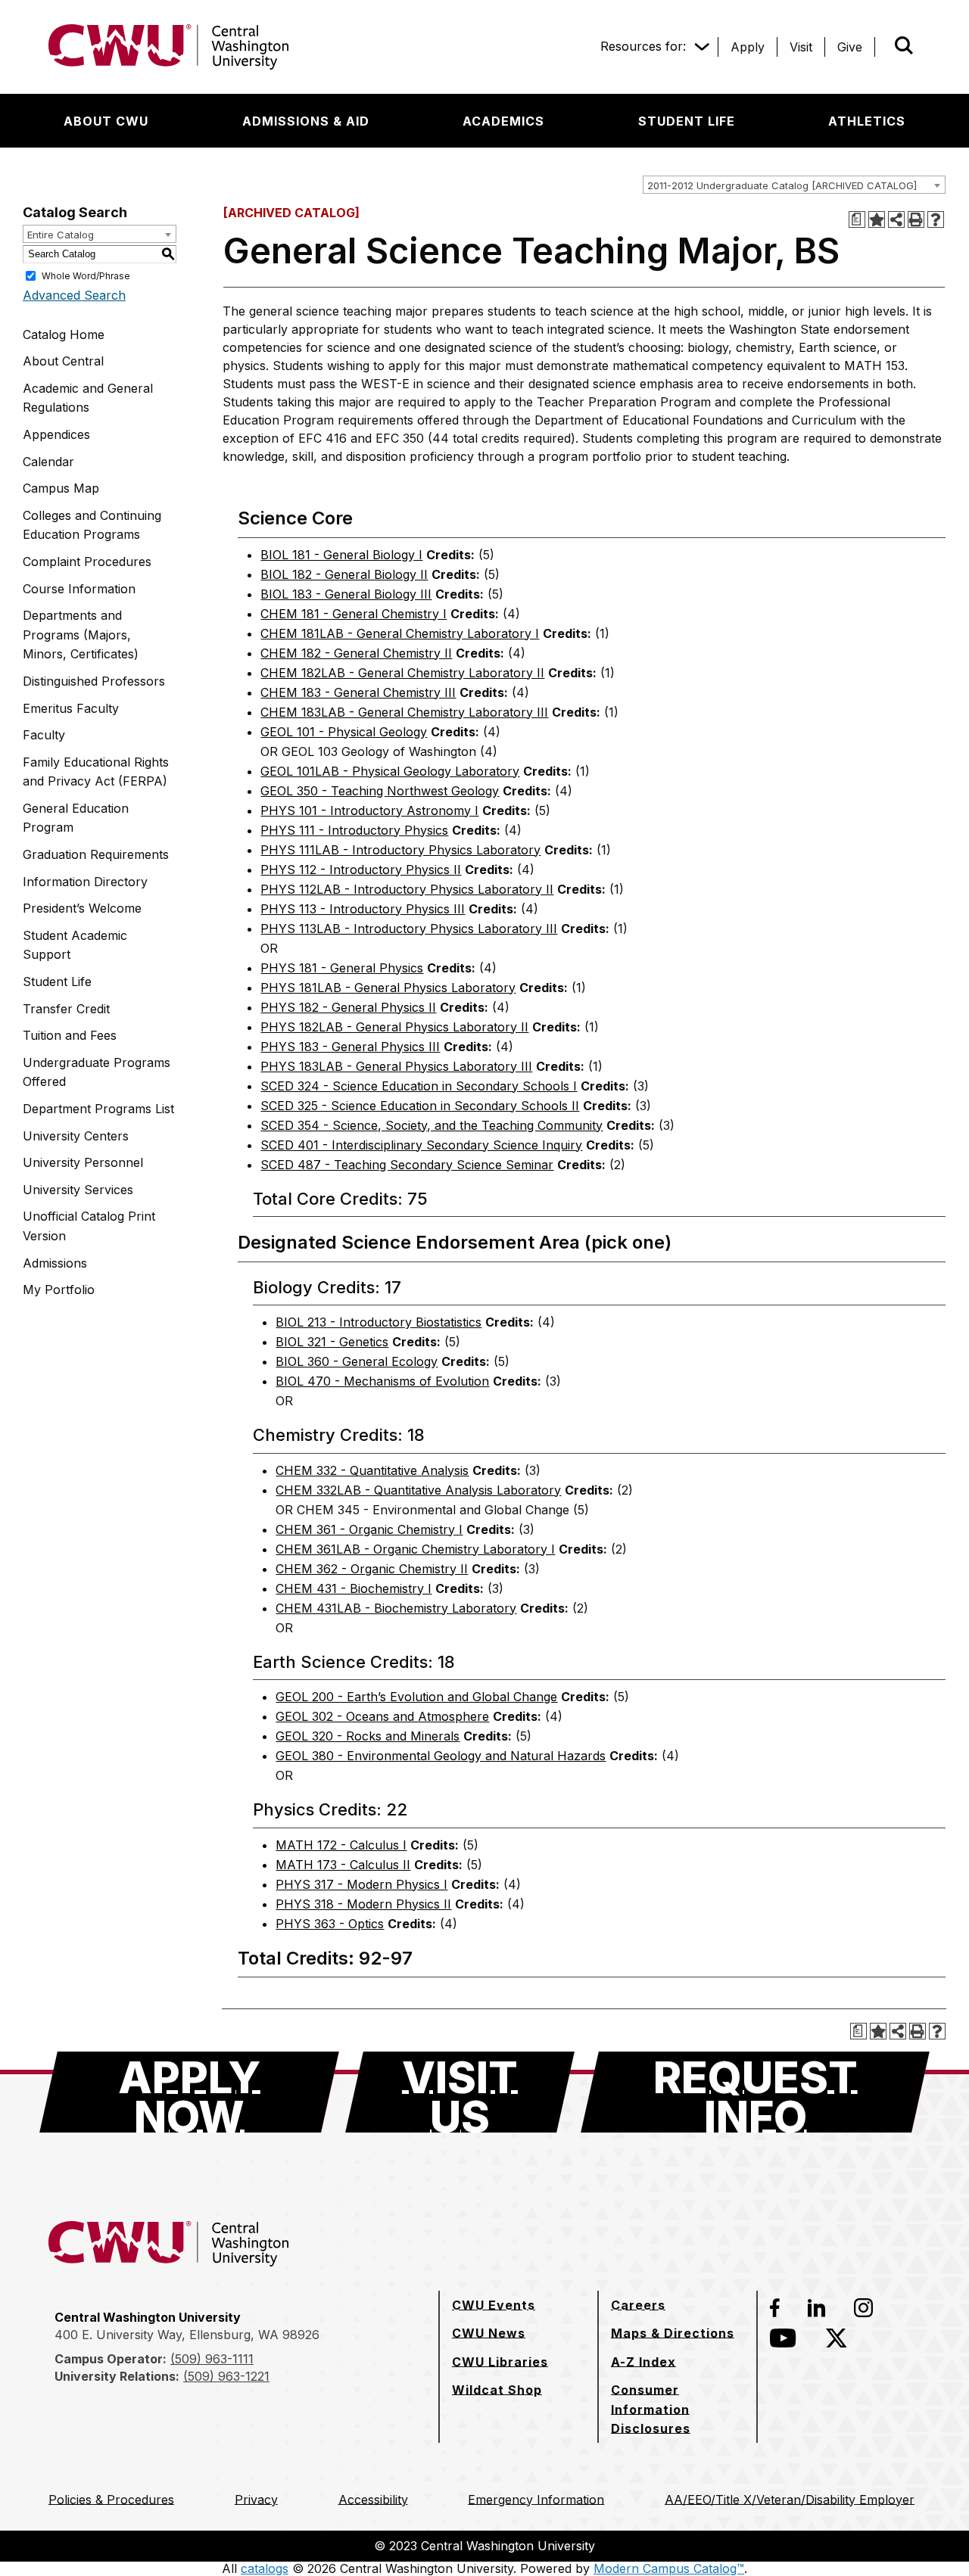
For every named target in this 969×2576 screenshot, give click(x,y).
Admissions (55, 1263)
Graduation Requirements (96, 854)
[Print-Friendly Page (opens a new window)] (916, 219)
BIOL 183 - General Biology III (346, 594)
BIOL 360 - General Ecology (357, 1361)
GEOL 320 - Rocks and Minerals (368, 1736)
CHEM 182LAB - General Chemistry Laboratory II (402, 673)
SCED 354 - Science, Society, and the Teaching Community (432, 1125)
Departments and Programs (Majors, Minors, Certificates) (81, 635)
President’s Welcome (82, 908)
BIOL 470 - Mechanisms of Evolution (382, 1381)
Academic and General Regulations (88, 398)
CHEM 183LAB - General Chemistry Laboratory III (404, 712)
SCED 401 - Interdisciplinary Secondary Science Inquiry (421, 1145)
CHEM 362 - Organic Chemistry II (372, 1569)
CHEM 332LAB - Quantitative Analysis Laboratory (418, 1490)
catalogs (265, 2568)
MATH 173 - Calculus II (343, 1865)
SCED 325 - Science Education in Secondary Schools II (420, 1106)
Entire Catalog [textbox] (61, 235)
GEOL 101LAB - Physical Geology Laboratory (390, 771)
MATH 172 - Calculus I (341, 1845)
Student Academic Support (75, 945)
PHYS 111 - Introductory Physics (354, 830)
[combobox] (794, 185)
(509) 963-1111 (212, 2359)
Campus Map (61, 488)
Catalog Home (64, 334)
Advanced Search (74, 295)
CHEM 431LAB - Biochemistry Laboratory (396, 1608)
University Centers (76, 1136)
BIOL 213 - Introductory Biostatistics (379, 1322)
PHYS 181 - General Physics (342, 968)
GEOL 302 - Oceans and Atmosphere (382, 1716)
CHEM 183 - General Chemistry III (358, 692)
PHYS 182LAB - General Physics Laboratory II (394, 1027)
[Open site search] (904, 45)
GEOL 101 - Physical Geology (344, 732)
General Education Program (76, 818)
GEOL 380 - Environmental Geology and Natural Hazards (441, 1756)
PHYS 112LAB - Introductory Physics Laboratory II (407, 889)
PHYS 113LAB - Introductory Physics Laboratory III (409, 929)
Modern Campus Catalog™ (669, 2568)
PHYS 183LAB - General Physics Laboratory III (396, 1066)
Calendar (48, 462)
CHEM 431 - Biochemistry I (354, 1588)
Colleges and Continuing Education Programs (92, 525)
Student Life (57, 982)
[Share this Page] (896, 219)
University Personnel (83, 1162)
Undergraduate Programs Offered (97, 1072)
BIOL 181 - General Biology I (341, 555)
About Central (63, 361)
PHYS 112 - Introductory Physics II (361, 870)
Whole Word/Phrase (86, 275)
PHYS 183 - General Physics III (350, 1047)
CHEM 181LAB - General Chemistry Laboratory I (400, 633)
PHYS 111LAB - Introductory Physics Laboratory (400, 850)
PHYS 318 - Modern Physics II (363, 1904)
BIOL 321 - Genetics (332, 1342)
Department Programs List (98, 1109)
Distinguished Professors (94, 681)
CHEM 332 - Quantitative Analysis (372, 1470)
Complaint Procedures (87, 562)
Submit (883, 47)
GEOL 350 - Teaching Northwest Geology (380, 791)
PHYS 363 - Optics (330, 1924)
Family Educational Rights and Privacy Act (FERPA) (96, 772)
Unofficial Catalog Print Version (89, 1226)
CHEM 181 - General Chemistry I (354, 614)
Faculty (44, 735)
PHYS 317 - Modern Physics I (361, 1884)
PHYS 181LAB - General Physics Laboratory (388, 988)
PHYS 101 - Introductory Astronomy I (369, 810)
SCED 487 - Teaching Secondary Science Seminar (407, 1165)
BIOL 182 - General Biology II (344, 574)
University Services (78, 1190)
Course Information (79, 589)
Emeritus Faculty (71, 708)
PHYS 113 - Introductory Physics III (363, 909)
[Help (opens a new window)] (936, 219)
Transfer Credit (66, 1009)
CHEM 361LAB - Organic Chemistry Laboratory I (415, 1549)
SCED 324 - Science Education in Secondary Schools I (419, 1086)
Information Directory (85, 882)
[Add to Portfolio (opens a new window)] (877, 219)
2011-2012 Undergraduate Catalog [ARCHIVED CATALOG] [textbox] (782, 185)
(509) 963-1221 (226, 2376)
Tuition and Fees (70, 1035)
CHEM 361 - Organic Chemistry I (369, 1529)
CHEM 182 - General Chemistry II (356, 653)
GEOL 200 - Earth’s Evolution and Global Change (416, 1697)
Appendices (56, 434)
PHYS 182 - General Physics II (348, 1007)
